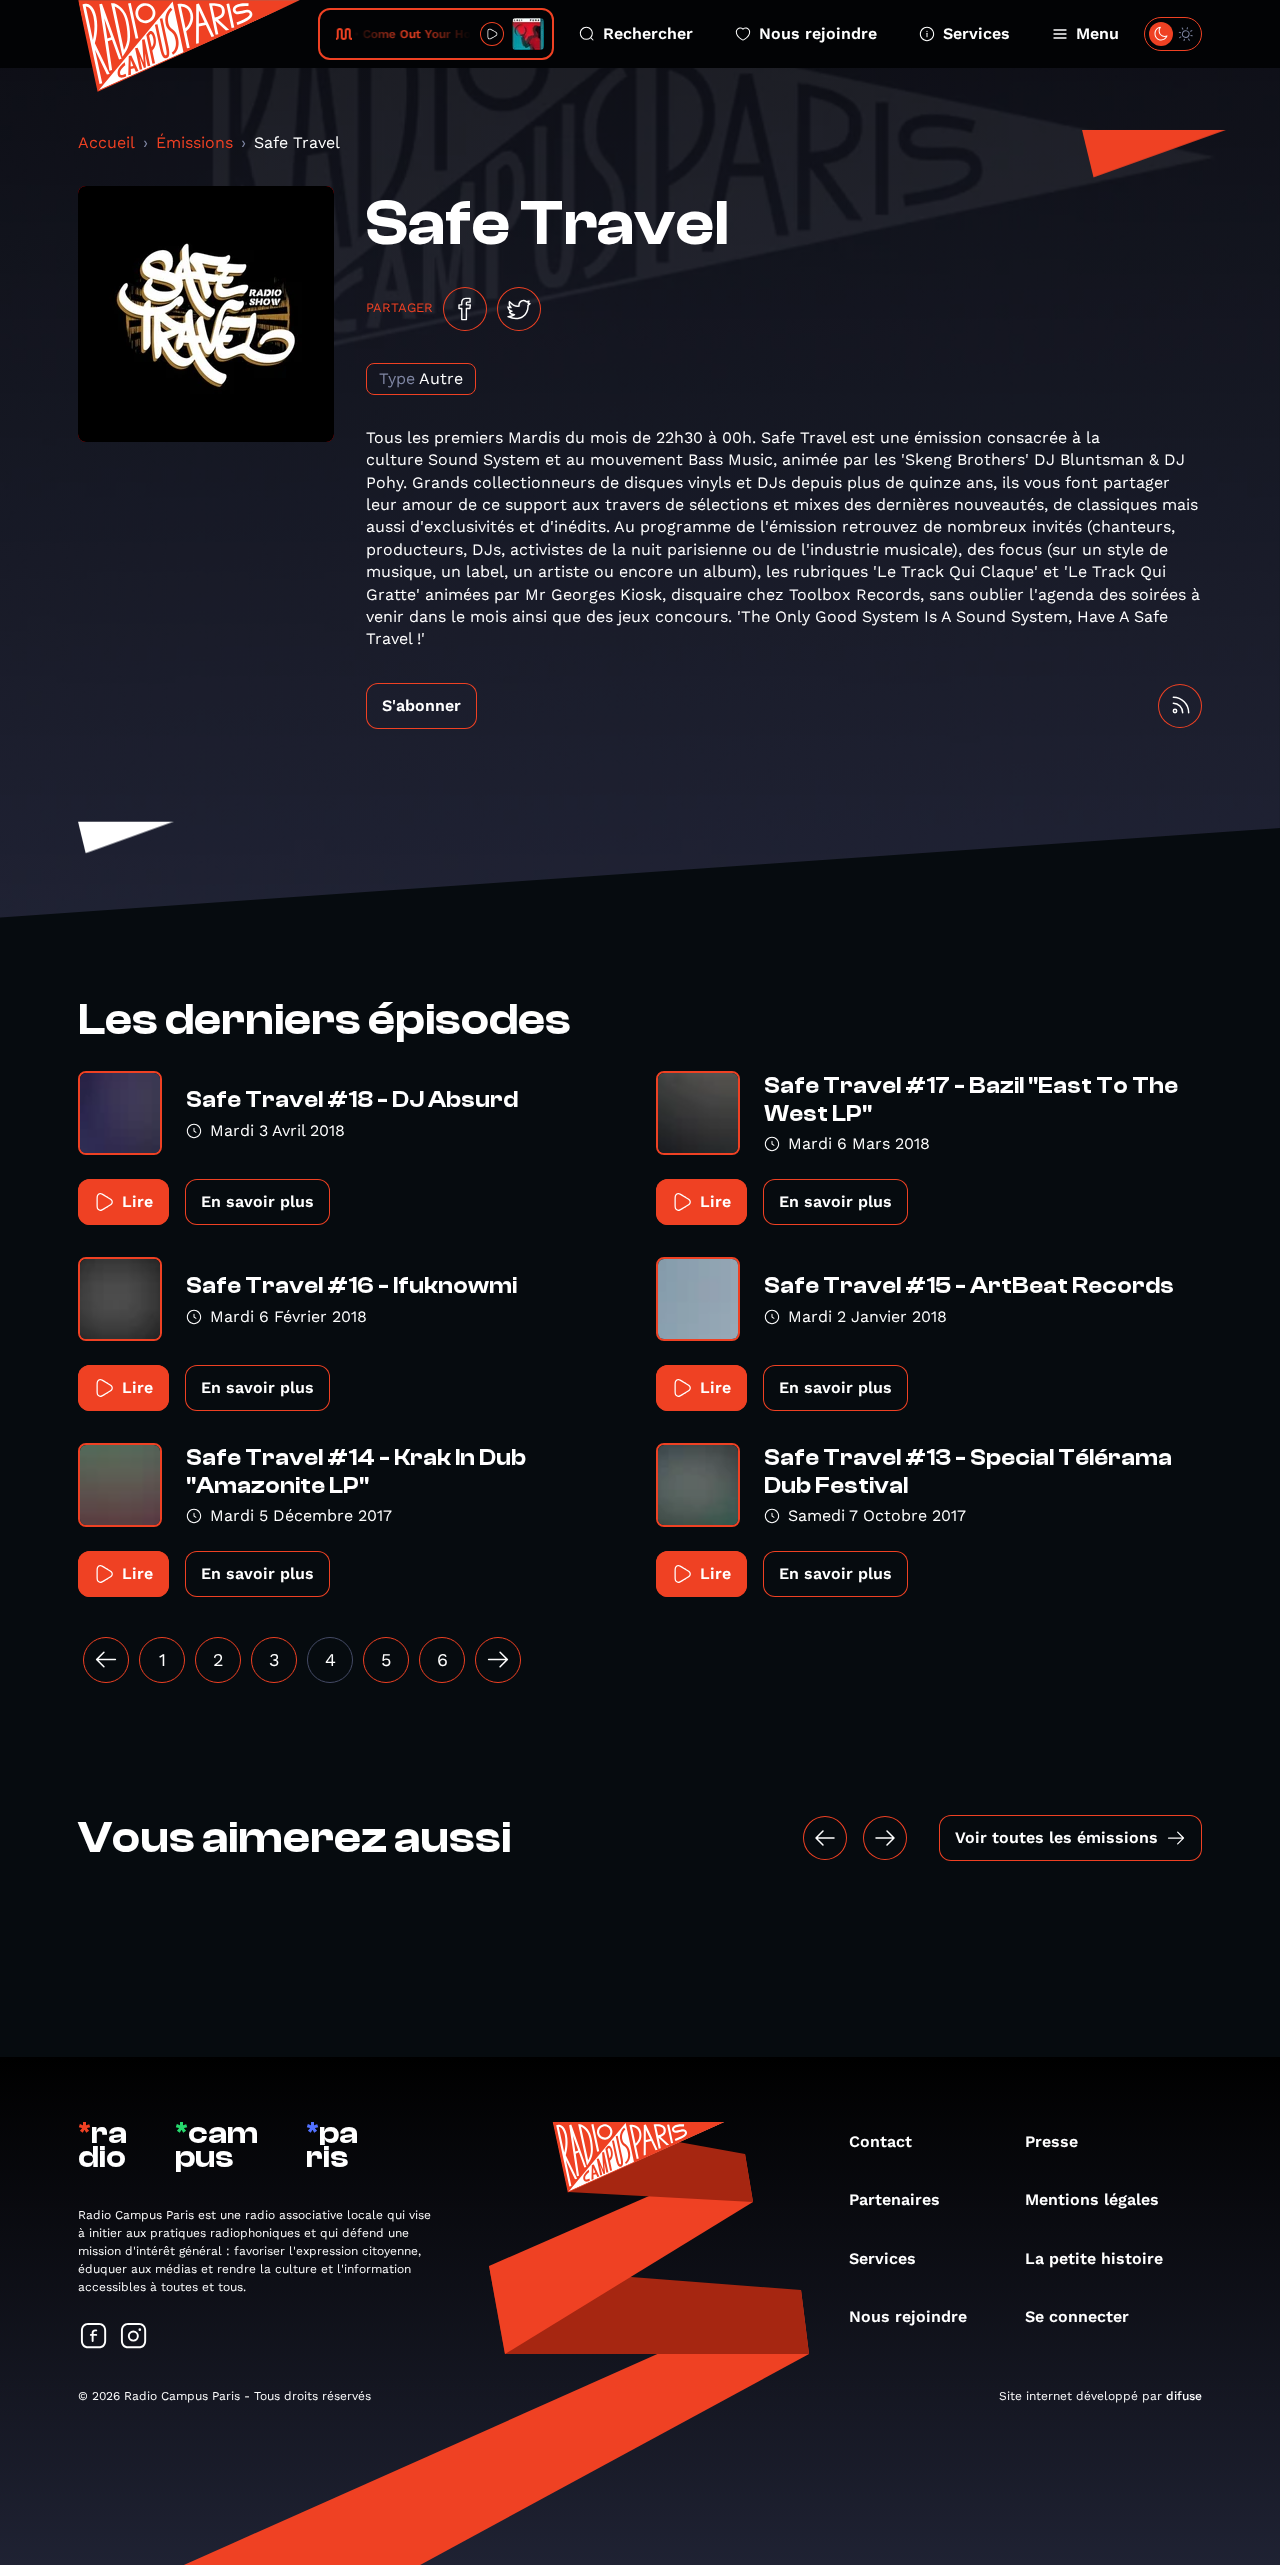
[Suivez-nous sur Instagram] (134, 2337)
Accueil (106, 142)
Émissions (194, 142)
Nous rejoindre (818, 33)
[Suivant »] (498, 1660)
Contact (880, 2141)
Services (976, 33)
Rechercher (648, 33)
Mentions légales (1092, 2199)
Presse (1051, 2141)
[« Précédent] (106, 1660)
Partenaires (894, 2199)
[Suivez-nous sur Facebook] (94, 2337)
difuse (1184, 2396)
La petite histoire (1094, 2258)
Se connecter (1077, 2316)
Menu (1097, 33)
